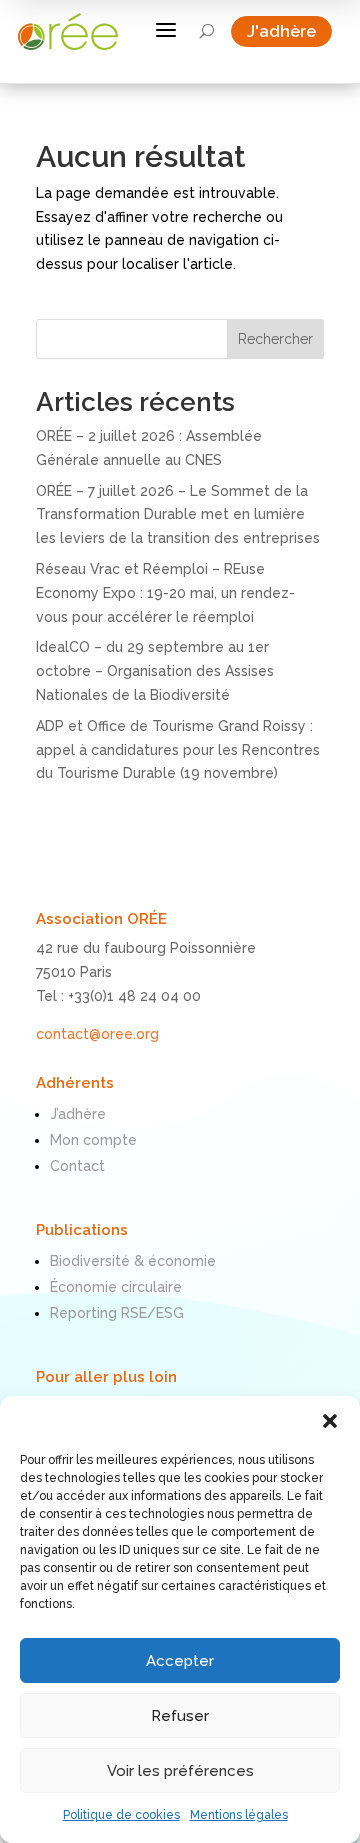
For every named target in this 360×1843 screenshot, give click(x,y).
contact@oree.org (97, 1034)
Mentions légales (239, 1815)
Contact (77, 1166)
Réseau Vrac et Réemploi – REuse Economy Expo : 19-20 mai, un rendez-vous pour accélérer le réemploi (165, 593)
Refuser (180, 1716)
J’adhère (78, 1114)
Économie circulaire (116, 1287)
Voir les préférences (180, 1771)
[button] (330, 1421)
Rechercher (275, 339)
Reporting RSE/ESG (117, 1313)
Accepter (180, 1661)
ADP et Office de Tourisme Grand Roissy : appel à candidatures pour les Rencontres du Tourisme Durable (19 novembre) (178, 750)
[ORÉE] (68, 31)
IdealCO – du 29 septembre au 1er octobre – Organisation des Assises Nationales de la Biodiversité (155, 671)
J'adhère (289, 31)
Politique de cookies (121, 1815)
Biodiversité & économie (133, 1261)
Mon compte (93, 1140)
